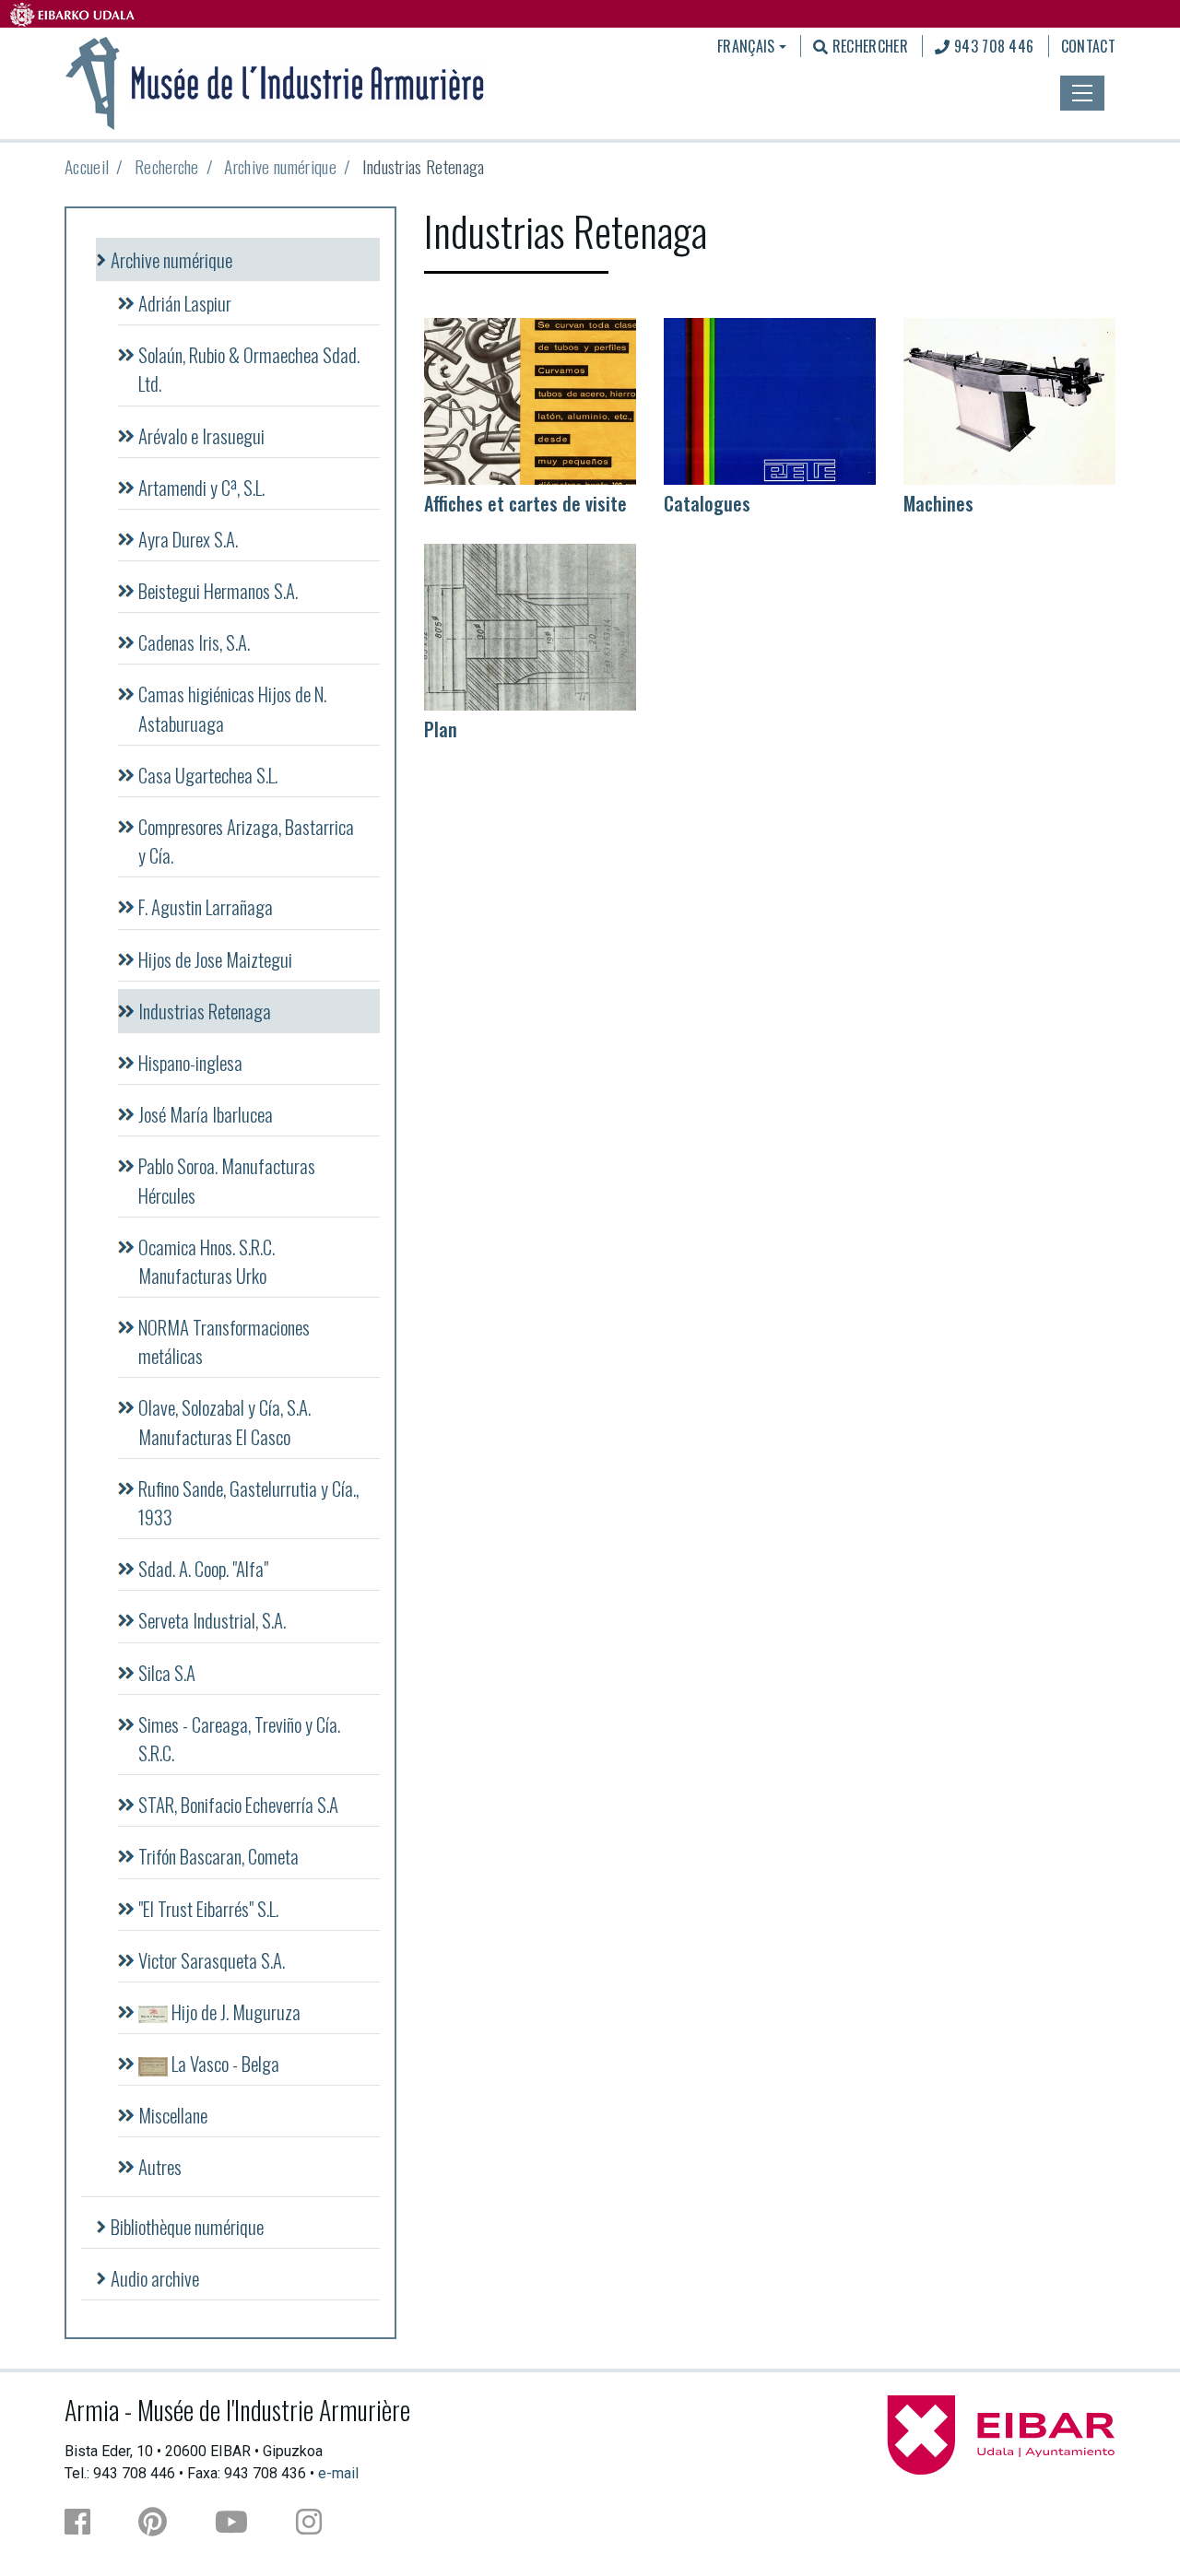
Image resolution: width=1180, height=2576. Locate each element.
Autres (160, 2166)
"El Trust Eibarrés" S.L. (208, 1908)
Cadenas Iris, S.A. (194, 642)
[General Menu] (1082, 93)
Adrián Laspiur (185, 303)
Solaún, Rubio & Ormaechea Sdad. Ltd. (249, 369)
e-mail (338, 2473)
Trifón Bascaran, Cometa (218, 1856)
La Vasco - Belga (224, 2063)
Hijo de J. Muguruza (234, 2011)
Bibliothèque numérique (187, 2226)
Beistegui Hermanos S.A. (218, 590)
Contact (1088, 46)
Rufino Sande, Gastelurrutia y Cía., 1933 (248, 1502)
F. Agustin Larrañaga (206, 906)
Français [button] (746, 46)
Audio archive (155, 2278)
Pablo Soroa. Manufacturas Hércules (227, 1180)
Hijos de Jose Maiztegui (215, 959)
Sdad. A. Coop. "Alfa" (203, 1568)
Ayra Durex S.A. (188, 539)
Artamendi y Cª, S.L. (201, 487)
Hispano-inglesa (190, 1062)
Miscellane (173, 2115)
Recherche (167, 166)
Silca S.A (167, 1672)
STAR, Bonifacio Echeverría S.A (238, 1804)
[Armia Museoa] (276, 81)
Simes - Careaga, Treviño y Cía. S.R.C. (239, 1738)
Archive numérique (280, 166)
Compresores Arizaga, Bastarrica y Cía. (246, 841)
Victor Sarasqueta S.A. (212, 1960)
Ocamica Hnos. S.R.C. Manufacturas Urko (206, 1261)
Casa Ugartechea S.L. (208, 775)
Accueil (87, 166)
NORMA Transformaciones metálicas (224, 1341)
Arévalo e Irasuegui (201, 435)
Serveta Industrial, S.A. (212, 1620)
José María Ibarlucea (206, 1114)
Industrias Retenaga (205, 1011)
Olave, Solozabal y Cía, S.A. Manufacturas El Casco (224, 1421)
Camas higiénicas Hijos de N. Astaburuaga (232, 708)
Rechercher (868, 46)
